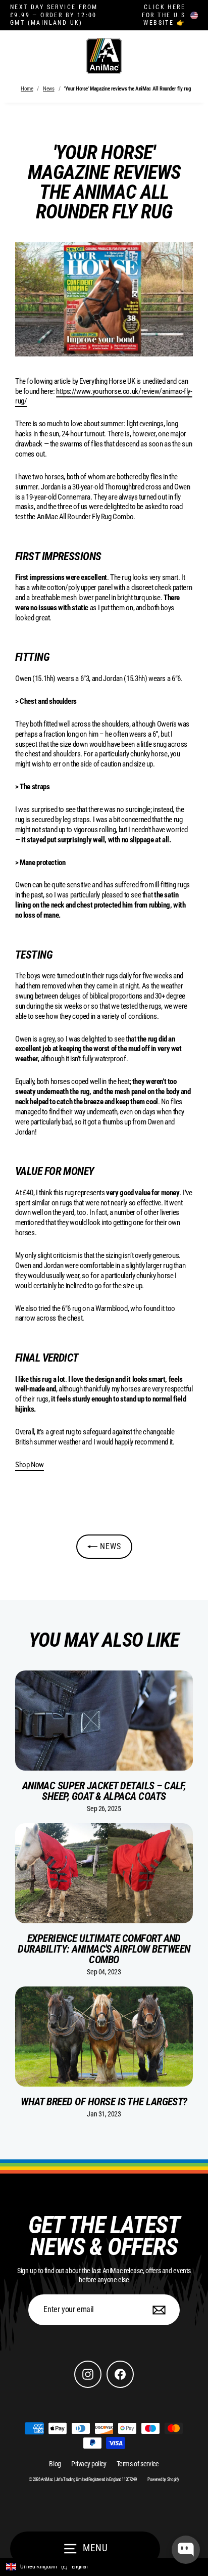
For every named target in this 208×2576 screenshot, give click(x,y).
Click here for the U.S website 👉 (164, 15)
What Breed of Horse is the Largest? (104, 2102)
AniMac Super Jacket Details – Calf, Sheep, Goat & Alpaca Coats (104, 1791)
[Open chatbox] (186, 2550)
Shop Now (30, 1465)
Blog (55, 2464)
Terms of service (138, 2464)
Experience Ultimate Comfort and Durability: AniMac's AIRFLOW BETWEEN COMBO (104, 1949)
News (48, 89)
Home (27, 89)
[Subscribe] (158, 2310)
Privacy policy (89, 2464)
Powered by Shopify (163, 2479)
